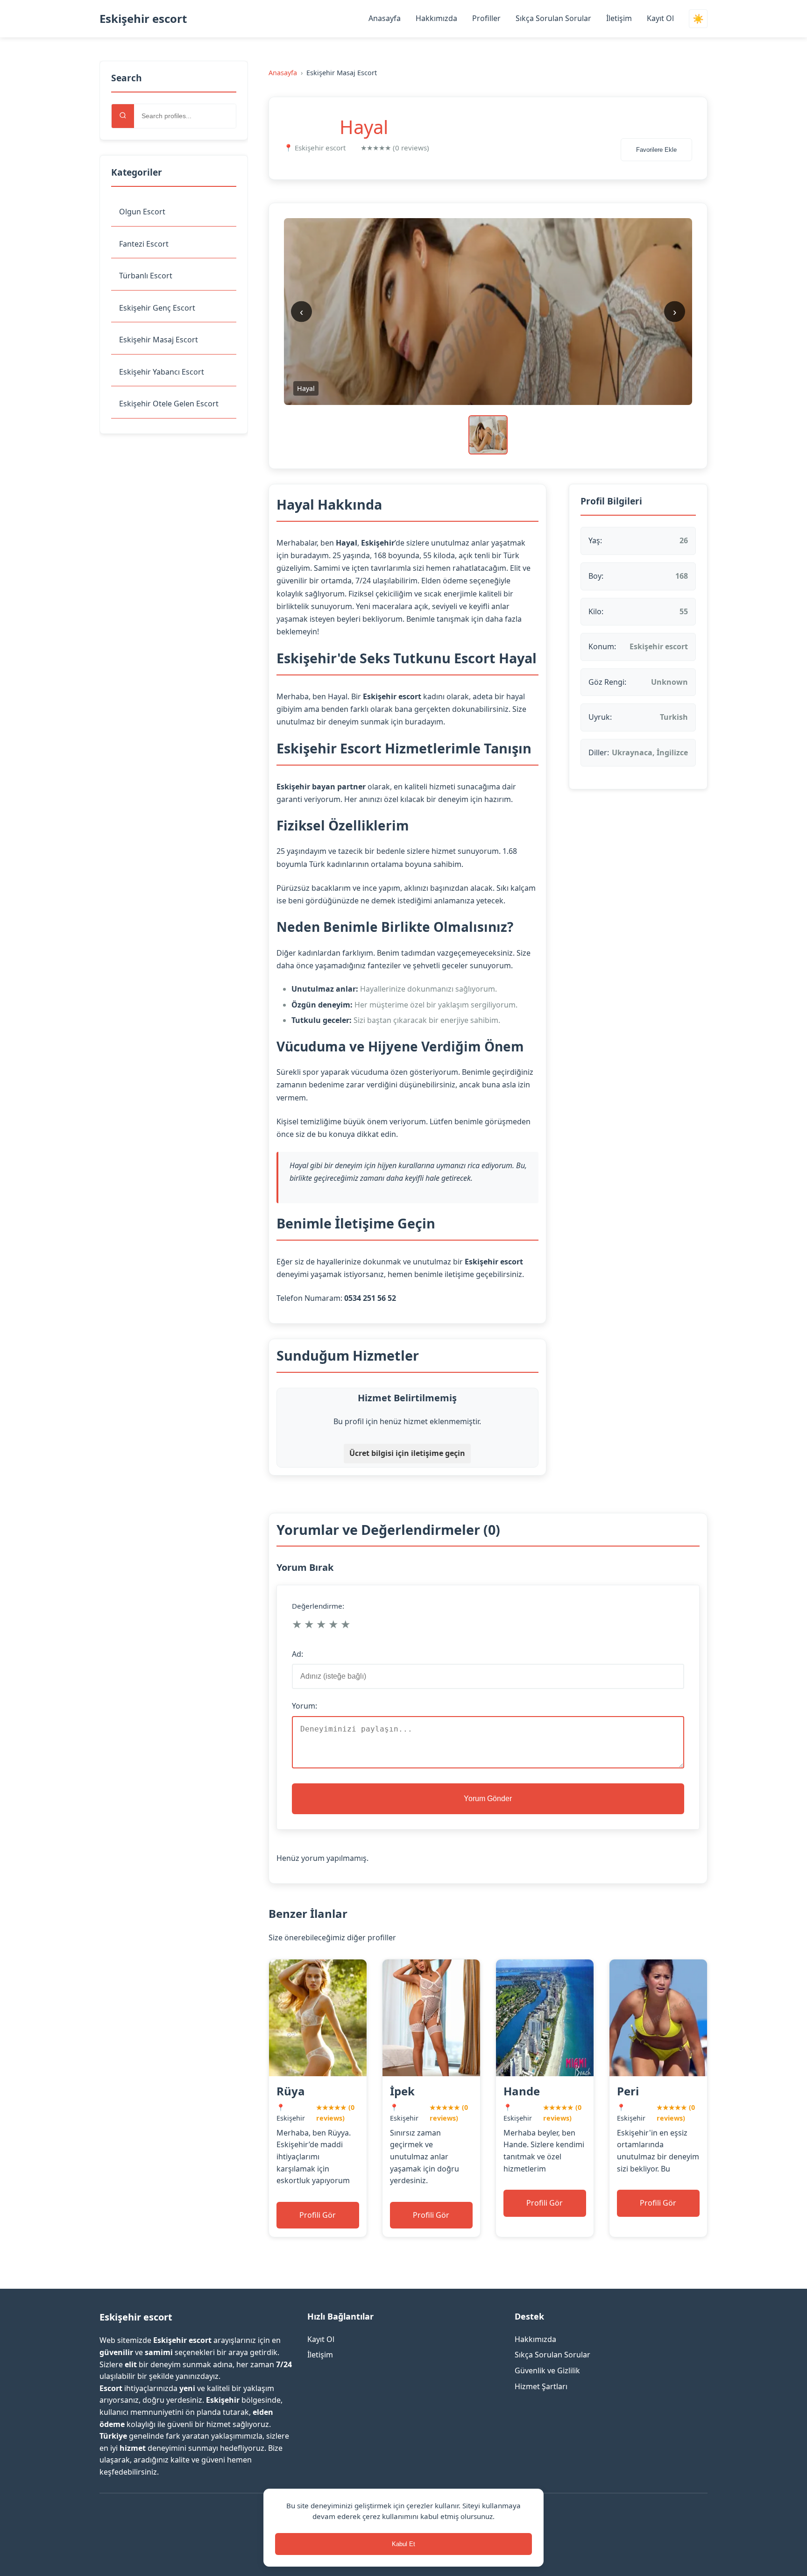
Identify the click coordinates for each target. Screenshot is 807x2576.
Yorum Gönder (488, 1799)
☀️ (698, 19)
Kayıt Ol (660, 18)
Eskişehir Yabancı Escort (162, 372)
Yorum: (304, 1706)
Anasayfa (385, 18)
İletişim (619, 18)
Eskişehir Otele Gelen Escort (169, 404)
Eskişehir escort (143, 18)
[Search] (123, 116)
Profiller (486, 18)
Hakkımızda (436, 18)
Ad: (297, 1654)
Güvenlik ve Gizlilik (547, 2370)
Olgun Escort (142, 212)
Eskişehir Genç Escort (157, 308)
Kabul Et (403, 2544)
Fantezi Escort (144, 244)
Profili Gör (318, 2215)
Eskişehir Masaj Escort (159, 340)
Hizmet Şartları (541, 2386)
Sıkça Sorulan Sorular (553, 18)
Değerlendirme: (318, 1606)
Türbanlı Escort (146, 276)
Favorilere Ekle (656, 150)
